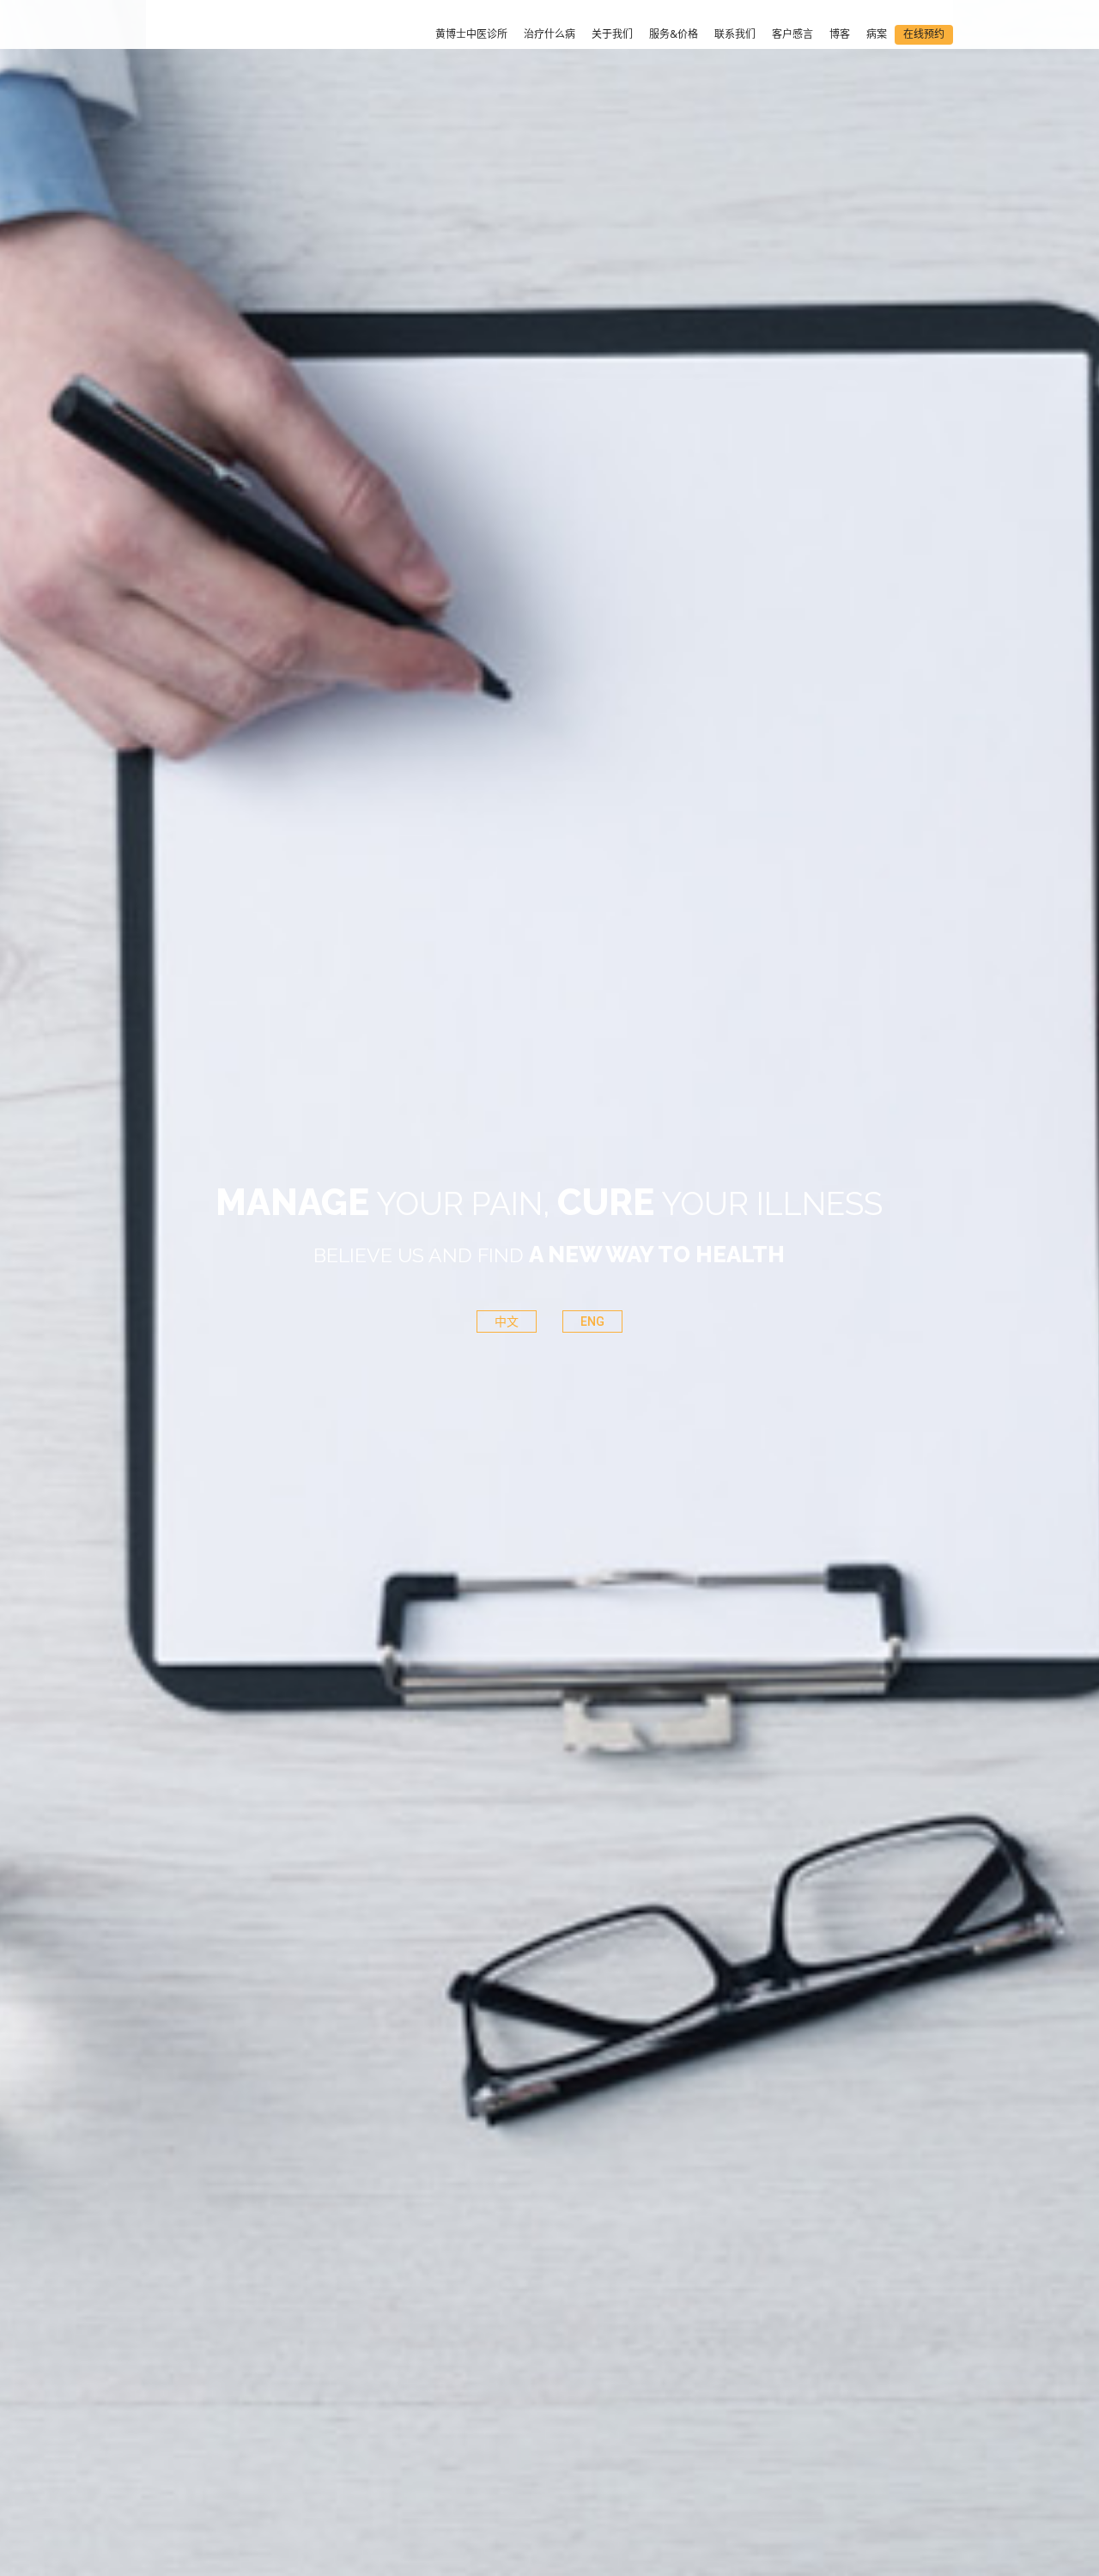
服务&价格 (674, 34)
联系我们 (735, 34)
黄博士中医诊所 (471, 34)
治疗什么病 (549, 34)
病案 (877, 34)
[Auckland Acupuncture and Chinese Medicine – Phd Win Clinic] (214, 36)
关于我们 (612, 34)
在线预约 (924, 34)
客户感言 (792, 34)
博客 (840, 34)
